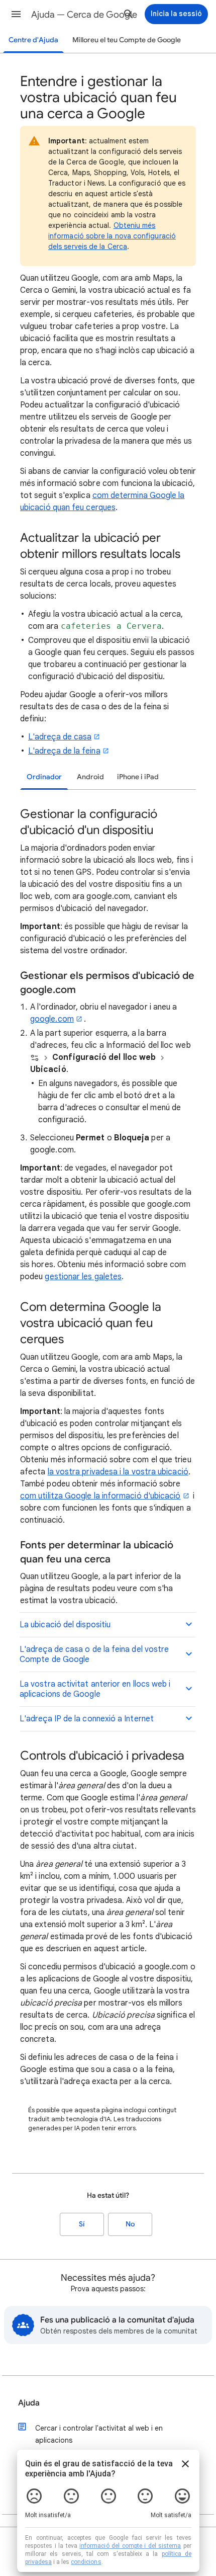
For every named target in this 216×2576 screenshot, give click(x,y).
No (130, 2224)
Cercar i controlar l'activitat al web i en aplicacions (99, 2434)
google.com (52, 1019)
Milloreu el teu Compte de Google (127, 40)
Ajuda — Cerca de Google (84, 15)
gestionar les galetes (83, 1277)
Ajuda (29, 2403)
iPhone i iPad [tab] (138, 777)
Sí (82, 2224)
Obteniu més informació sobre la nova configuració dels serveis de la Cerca (112, 236)
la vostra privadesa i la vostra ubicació (118, 1472)
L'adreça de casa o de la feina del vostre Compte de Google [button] (94, 1654)
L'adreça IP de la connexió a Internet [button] (87, 1719)
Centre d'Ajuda (33, 40)
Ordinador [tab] (44, 777)
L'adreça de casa (60, 737)
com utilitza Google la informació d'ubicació (100, 1496)
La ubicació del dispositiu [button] (65, 1625)
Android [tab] (90, 777)
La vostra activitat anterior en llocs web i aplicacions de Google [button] (95, 1689)
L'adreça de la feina (64, 751)
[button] (16, 14)
